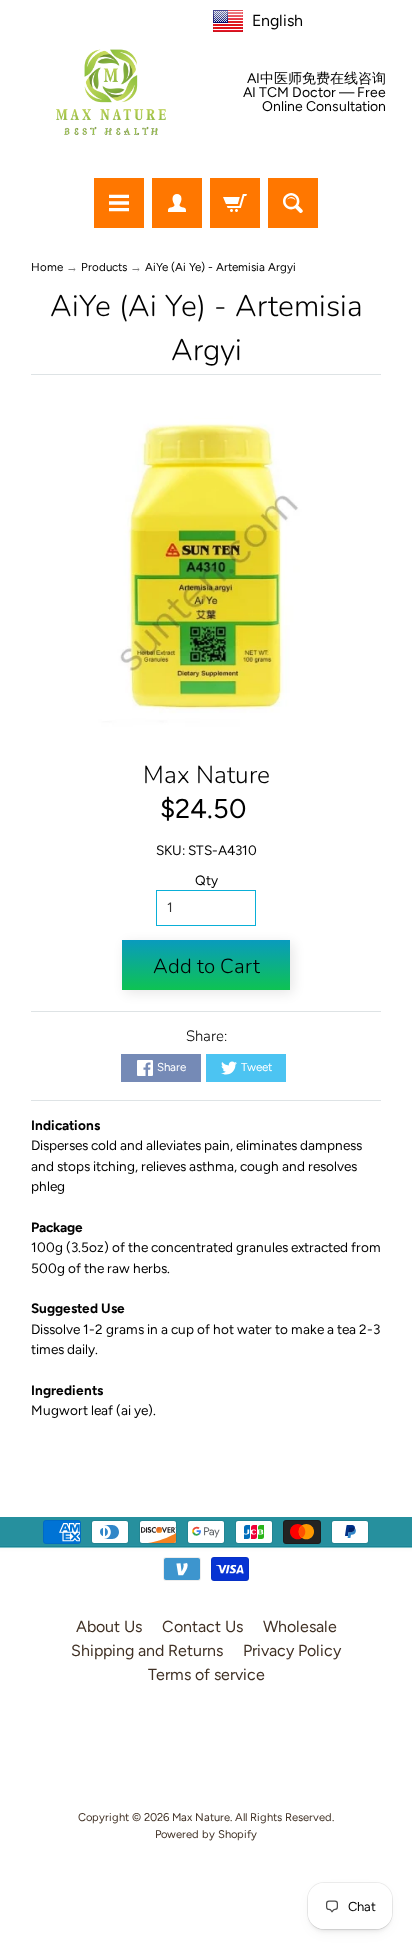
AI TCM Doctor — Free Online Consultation (314, 100)
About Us (109, 1626)
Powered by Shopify (206, 1834)
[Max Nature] (111, 92)
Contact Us (202, 1626)
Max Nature (206, 775)
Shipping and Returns (147, 1650)
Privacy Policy (292, 1650)
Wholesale (300, 1626)
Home (47, 267)
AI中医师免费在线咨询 (316, 79)
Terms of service (206, 1674)
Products (104, 267)
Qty (206, 880)
